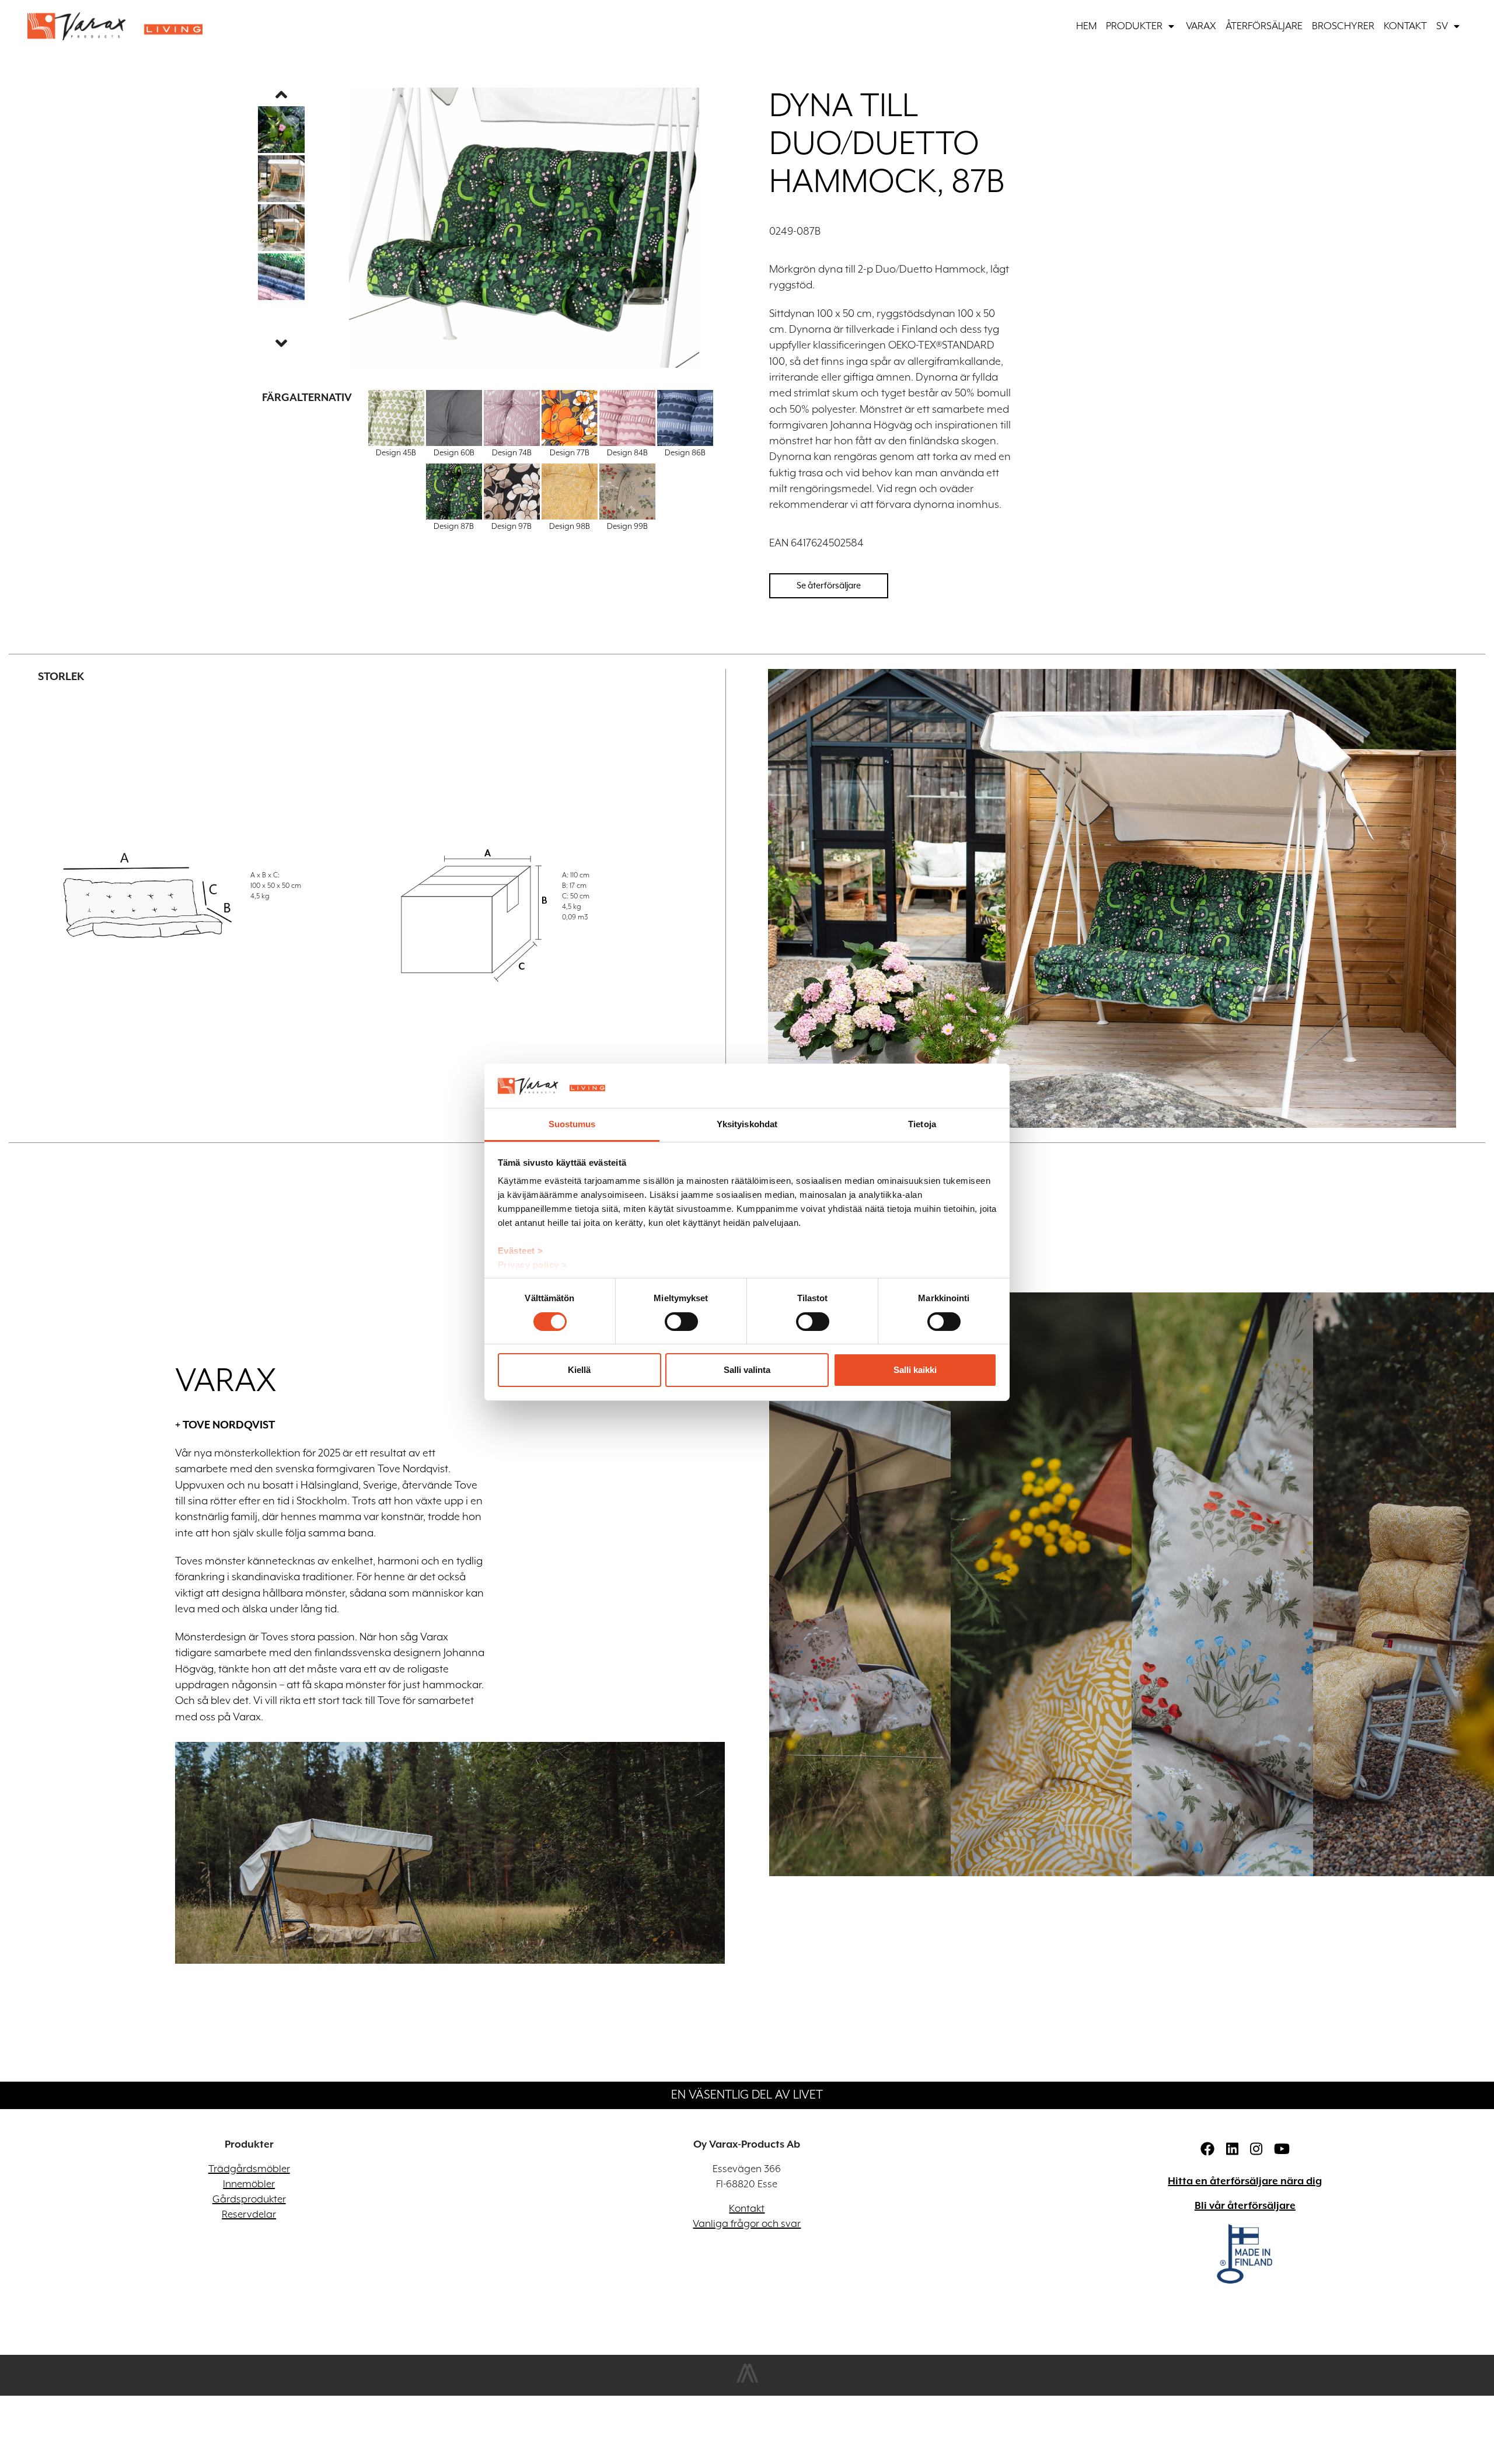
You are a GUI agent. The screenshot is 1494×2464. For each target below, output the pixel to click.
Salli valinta (747, 1370)
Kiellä (579, 1370)
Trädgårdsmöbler (249, 2169)
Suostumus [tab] (572, 1124)
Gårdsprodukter (249, 2200)
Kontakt (1405, 26)
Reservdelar (249, 2215)
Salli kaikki (915, 1370)
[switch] (681, 1322)
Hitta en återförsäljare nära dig (1245, 2181)
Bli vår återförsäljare (1245, 2206)
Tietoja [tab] (922, 1124)
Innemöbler (249, 2184)
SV (1442, 26)
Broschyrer (1343, 26)
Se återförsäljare (829, 585)
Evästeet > (521, 1251)
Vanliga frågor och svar (747, 2224)
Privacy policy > (533, 1265)
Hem (1086, 26)
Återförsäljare (1264, 26)
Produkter (1134, 26)
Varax (1201, 26)
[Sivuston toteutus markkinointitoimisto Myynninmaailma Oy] (747, 2381)
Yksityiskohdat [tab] (747, 1124)
